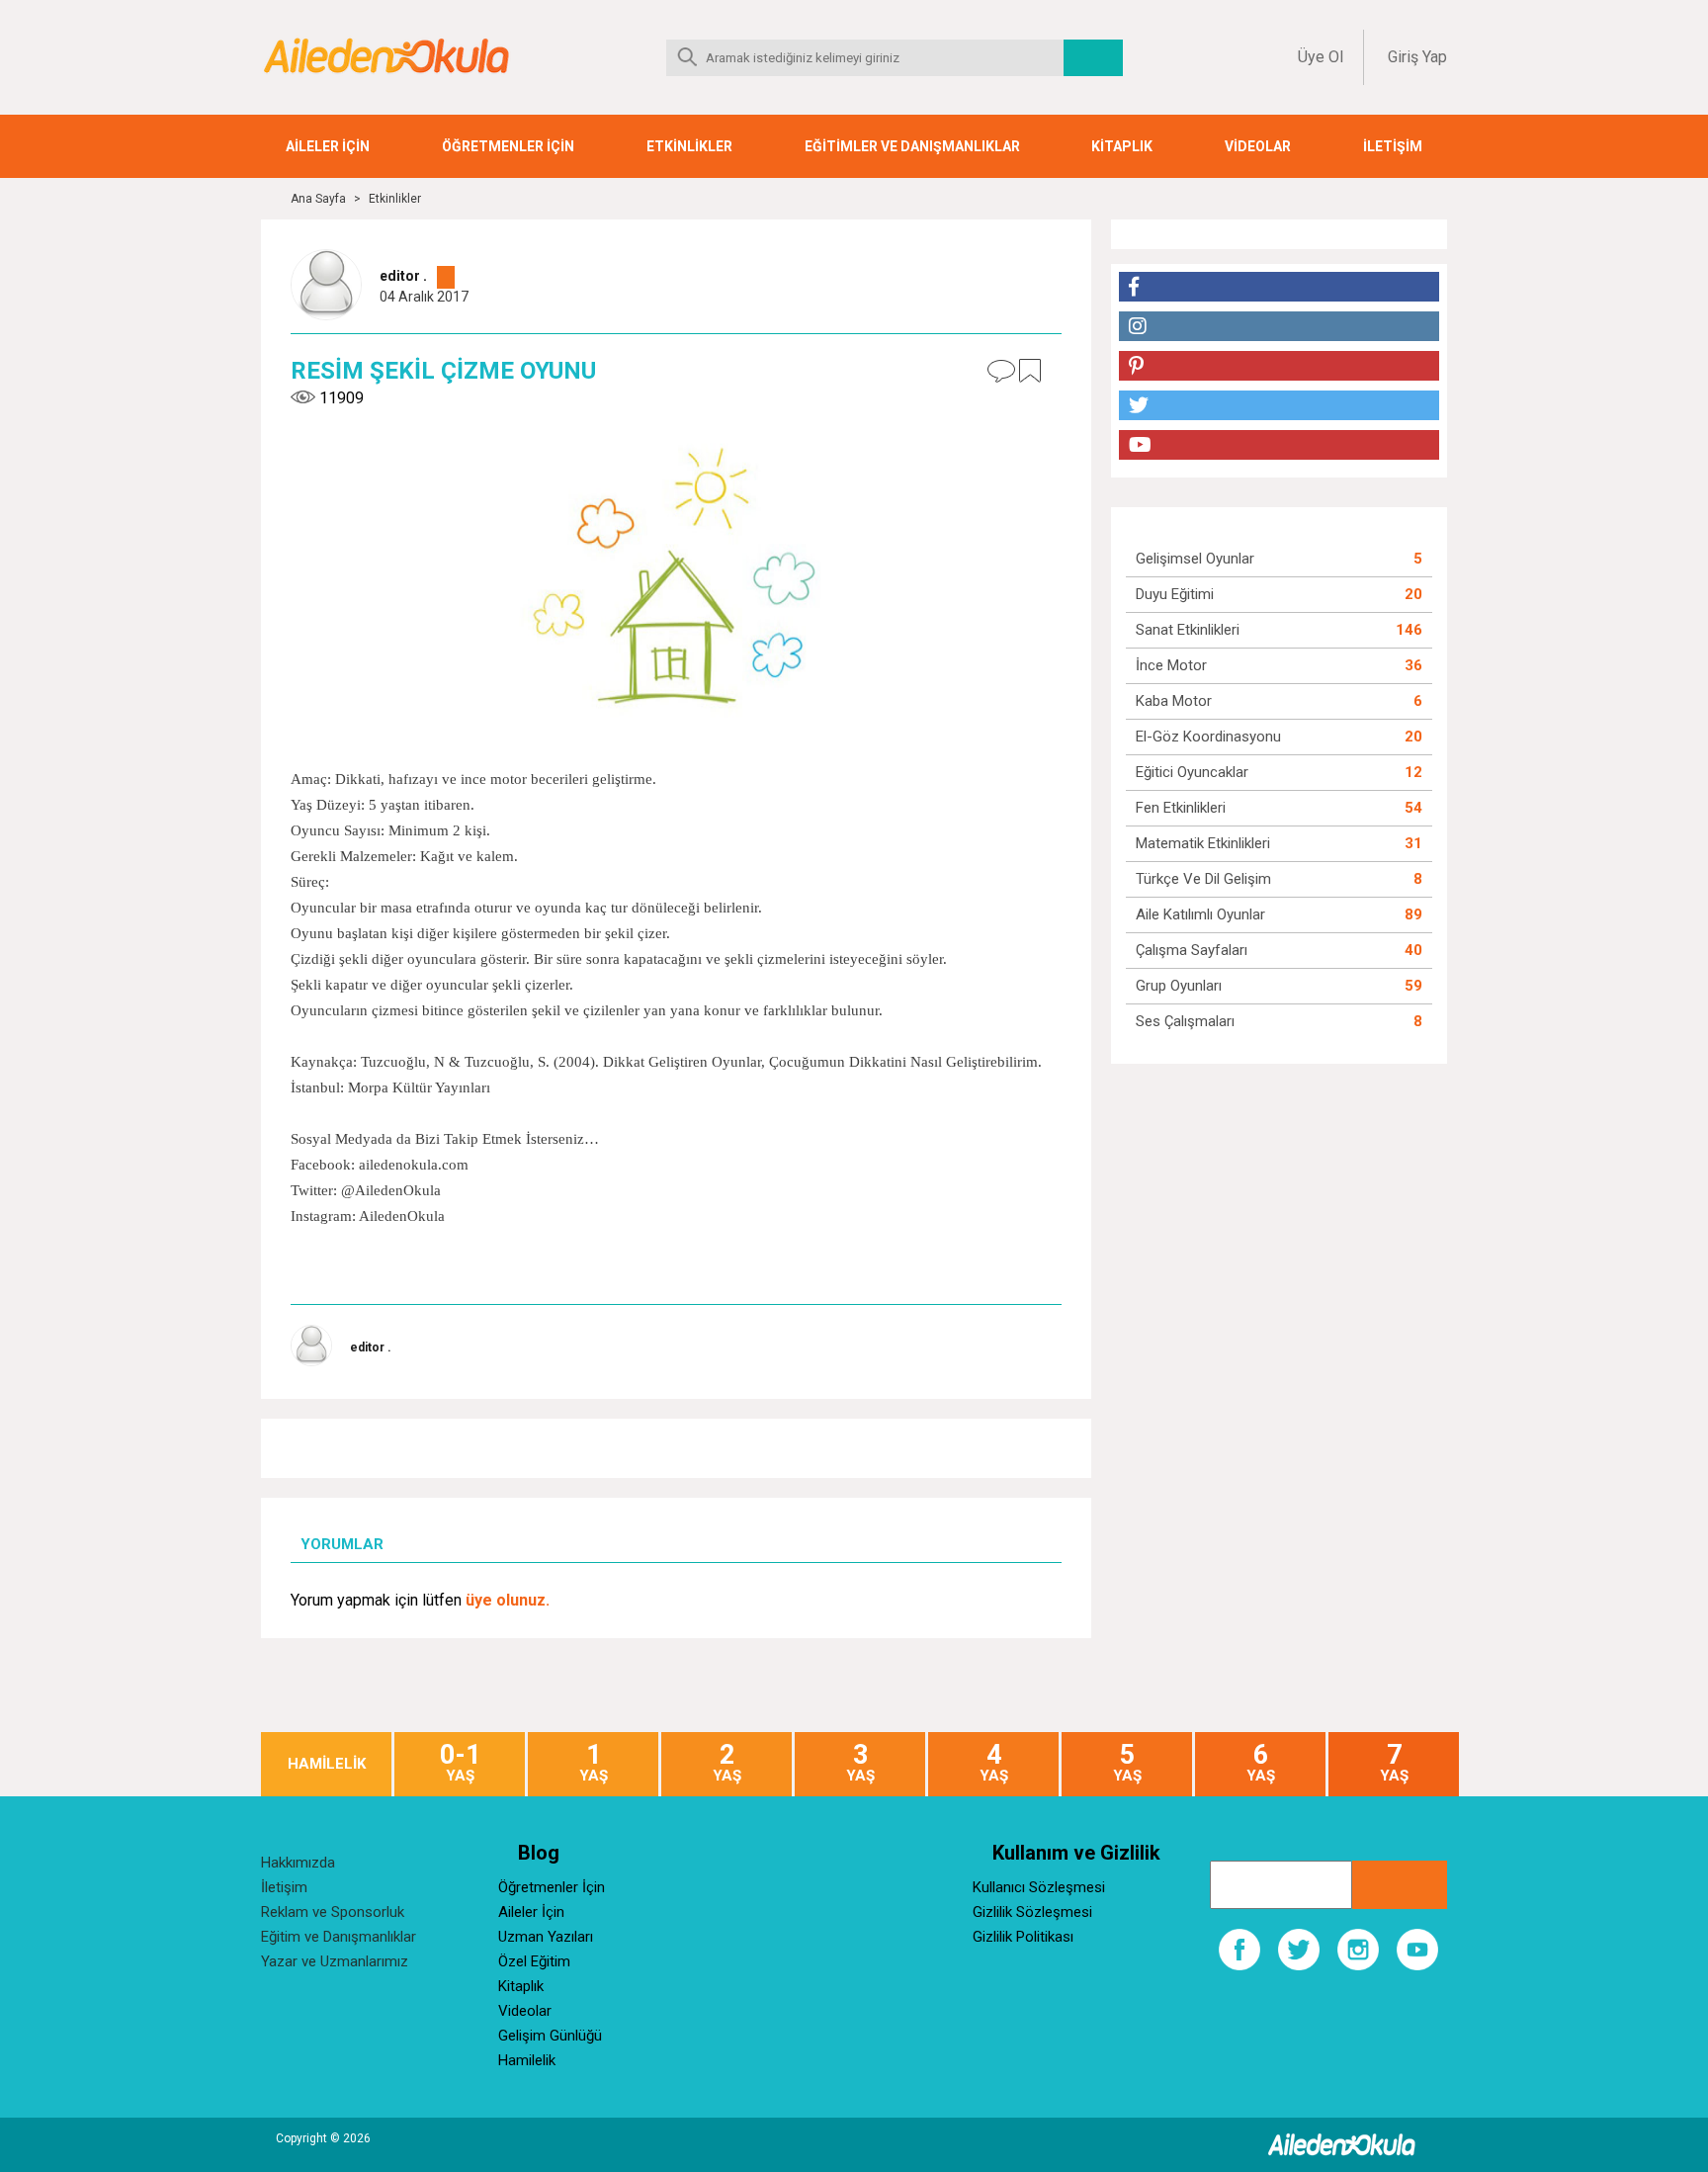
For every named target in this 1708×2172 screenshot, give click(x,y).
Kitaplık (521, 1986)
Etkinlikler (395, 199)
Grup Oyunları (1179, 986)
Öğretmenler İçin (552, 1887)
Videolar (525, 2011)
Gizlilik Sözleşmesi (1032, 1912)
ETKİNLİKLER (689, 146)
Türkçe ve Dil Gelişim (1203, 879)
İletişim (284, 1887)
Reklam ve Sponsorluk (333, 1912)
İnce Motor (1171, 665)
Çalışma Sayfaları (1192, 950)
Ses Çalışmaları (1185, 1021)
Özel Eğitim (534, 1961)
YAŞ (460, 1763)
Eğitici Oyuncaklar (1192, 772)
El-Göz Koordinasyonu (1208, 737)
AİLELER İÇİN (328, 146)
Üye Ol (1321, 57)
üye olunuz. (508, 1600)
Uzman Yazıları (546, 1937)
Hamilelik (527, 2060)
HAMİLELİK (327, 1764)
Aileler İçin (531, 1912)
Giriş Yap (1417, 57)
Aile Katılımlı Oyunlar (1200, 914)
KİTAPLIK (1122, 146)
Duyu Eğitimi (1175, 594)
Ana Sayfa (318, 199)
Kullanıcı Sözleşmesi (1039, 1887)
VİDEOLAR (1258, 146)
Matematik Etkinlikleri (1203, 843)
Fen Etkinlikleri (1181, 808)
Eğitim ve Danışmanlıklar (339, 1937)
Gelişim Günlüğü (550, 2036)
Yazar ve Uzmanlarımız (335, 1961)
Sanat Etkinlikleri (1188, 630)
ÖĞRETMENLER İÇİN (508, 146)
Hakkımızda (298, 1863)
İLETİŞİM (1393, 146)
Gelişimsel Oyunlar (1195, 559)
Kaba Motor (1174, 701)
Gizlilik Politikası (1023, 1937)
